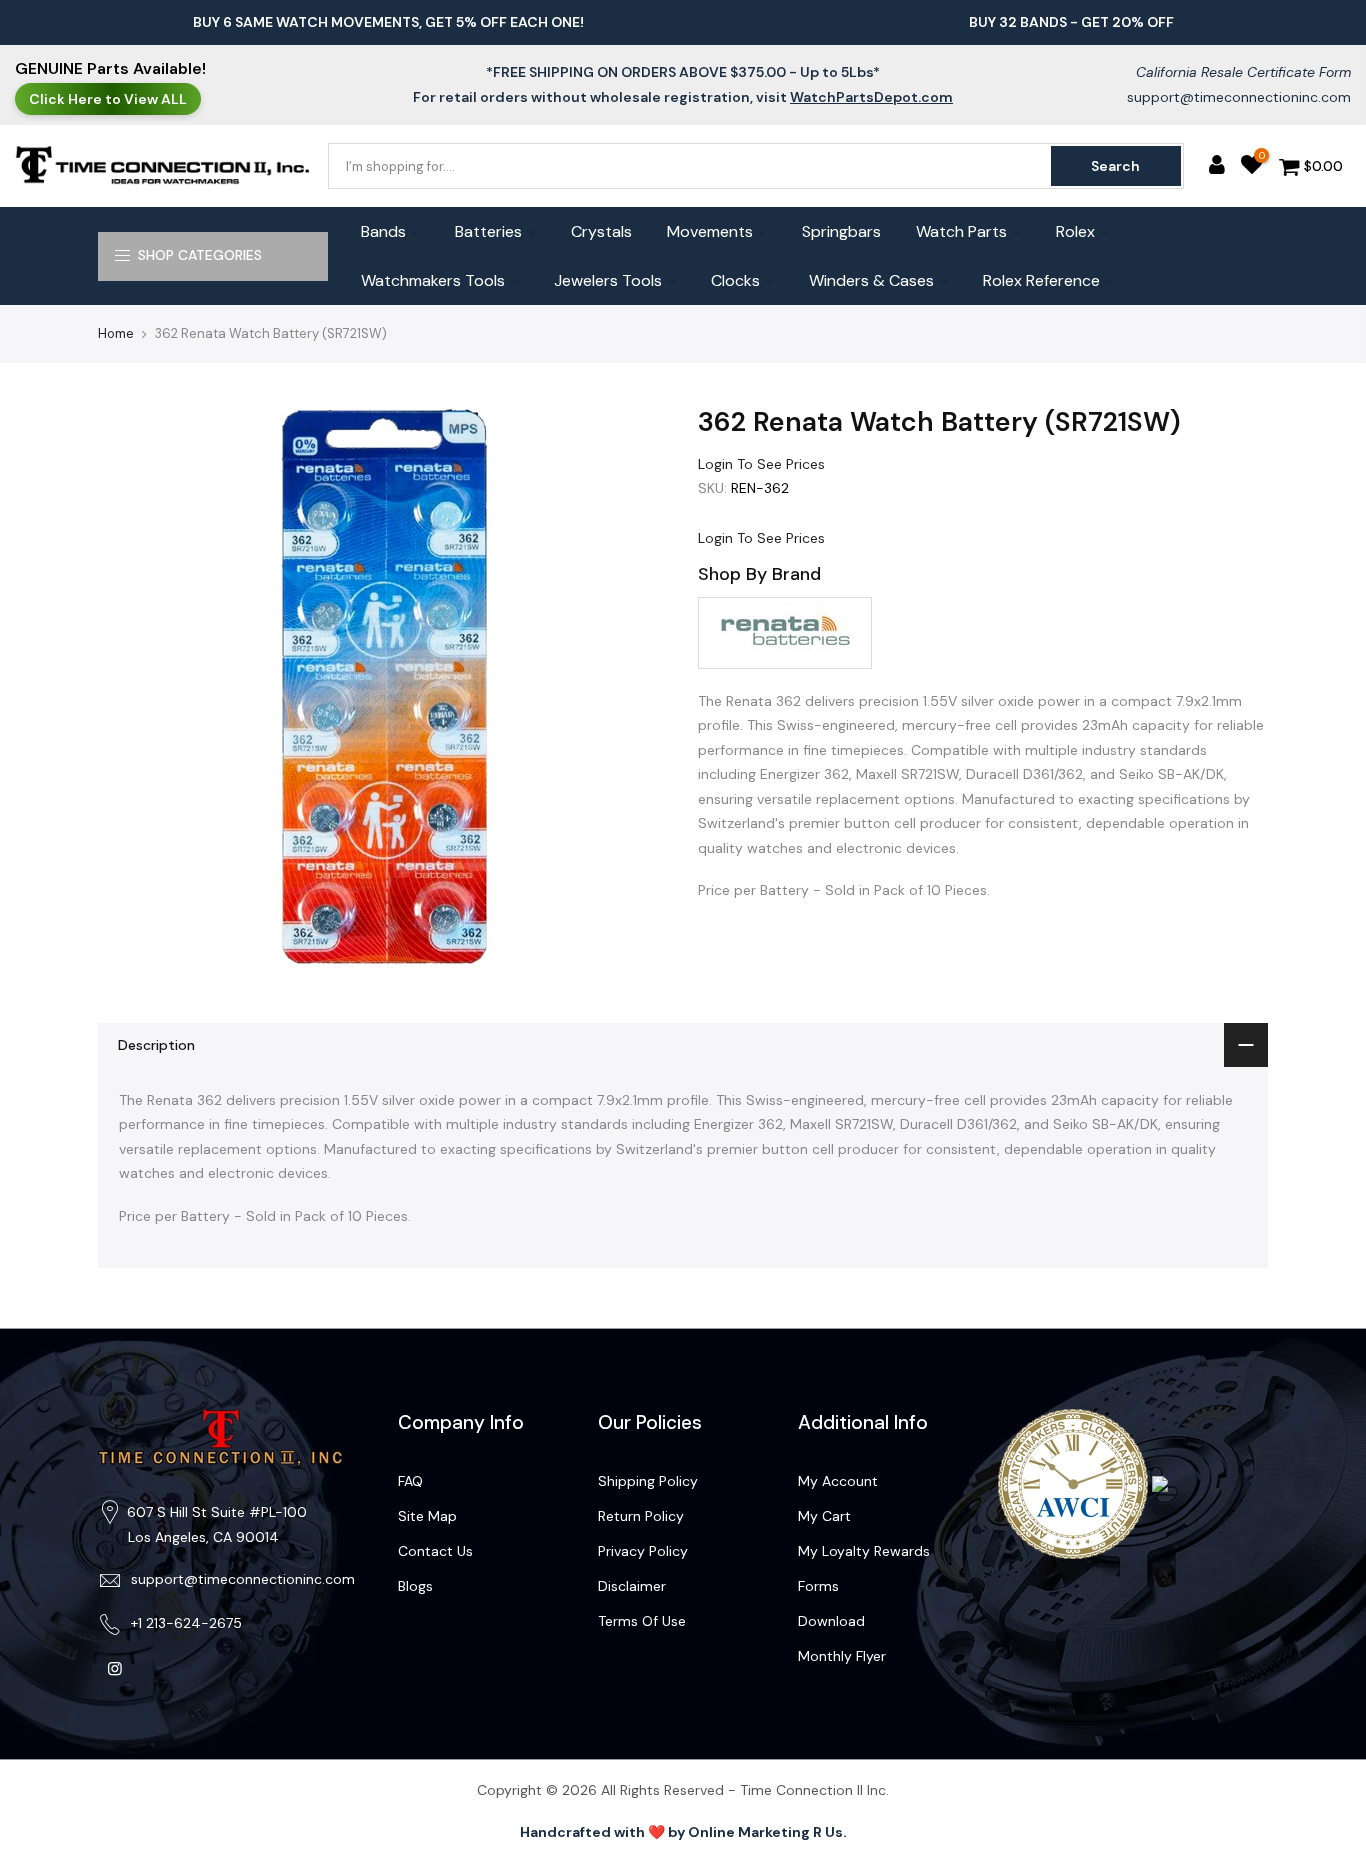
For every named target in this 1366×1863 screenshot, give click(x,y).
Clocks (735, 280)
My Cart (824, 1516)
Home (116, 333)
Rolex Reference (1041, 280)
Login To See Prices (761, 464)
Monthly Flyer (842, 1656)
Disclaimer (632, 1586)
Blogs (415, 1586)
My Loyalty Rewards (864, 1551)
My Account (838, 1481)
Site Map (427, 1516)
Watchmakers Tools (433, 280)
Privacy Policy (643, 1551)
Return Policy (641, 1516)
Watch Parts (961, 231)
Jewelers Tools (608, 280)
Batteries (488, 231)
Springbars (841, 231)
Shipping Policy (648, 1481)
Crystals (601, 231)
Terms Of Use (642, 1621)
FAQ (410, 1481)
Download (831, 1621)
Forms (818, 1586)
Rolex (1075, 231)
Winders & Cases (871, 280)
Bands (383, 231)
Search (1115, 166)
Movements (710, 231)
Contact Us (435, 1551)
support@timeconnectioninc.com (1239, 97)
